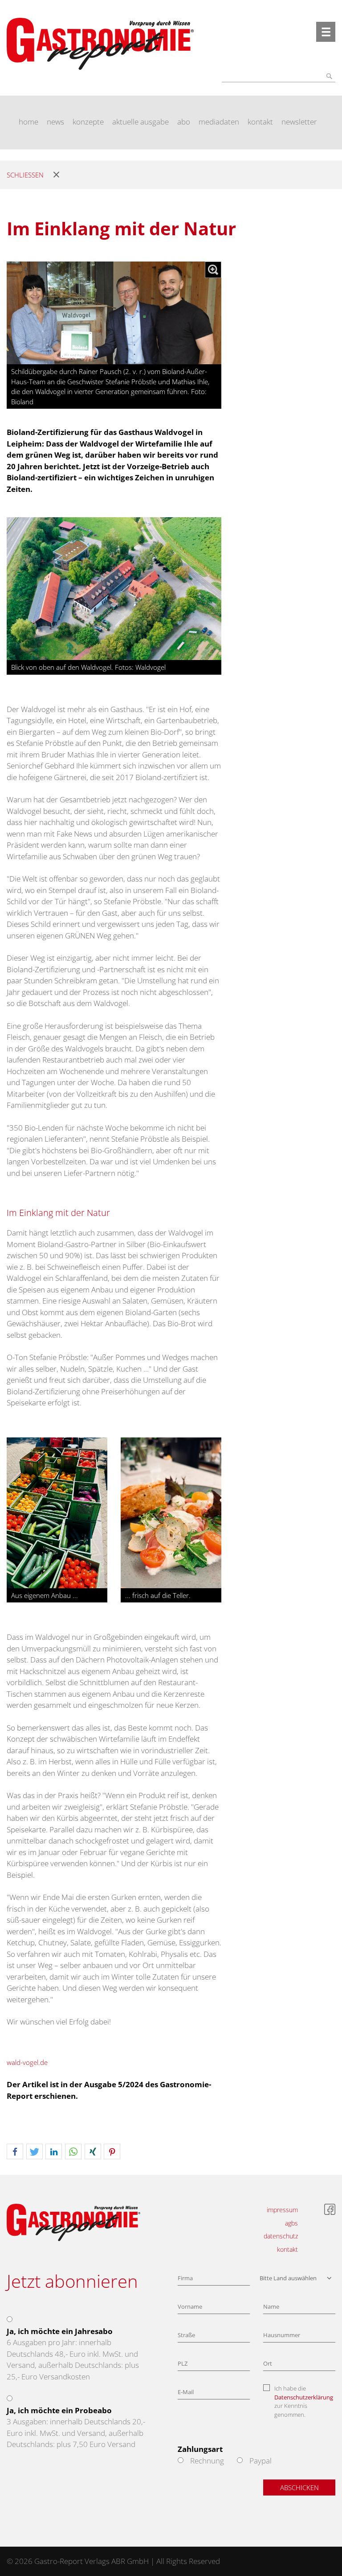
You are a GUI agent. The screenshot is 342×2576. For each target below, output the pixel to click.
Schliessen (25, 175)
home (28, 122)
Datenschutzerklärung (304, 2397)
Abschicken (299, 2487)
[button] (15, 2152)
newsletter (299, 122)
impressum (282, 2210)
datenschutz (281, 2236)
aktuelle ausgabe (140, 122)
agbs (291, 2223)
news (55, 122)
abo (184, 122)
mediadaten (219, 122)
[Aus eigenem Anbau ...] (57, 1512)
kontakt (260, 122)
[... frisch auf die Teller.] (171, 1512)
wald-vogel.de (27, 2062)
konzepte (88, 122)
